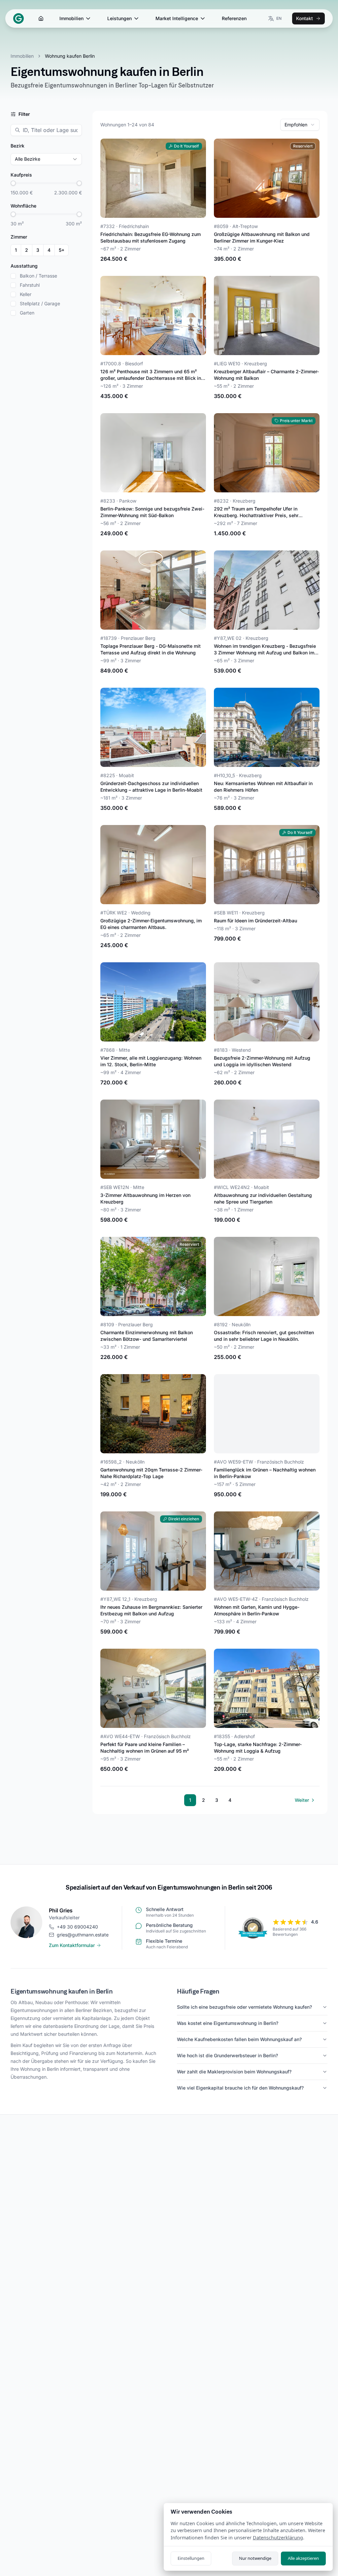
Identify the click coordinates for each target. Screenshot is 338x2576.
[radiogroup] (40, 250)
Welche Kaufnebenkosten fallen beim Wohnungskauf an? (239, 2039)
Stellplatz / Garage (40, 304)
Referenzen (234, 18)
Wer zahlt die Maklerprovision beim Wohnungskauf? (234, 2072)
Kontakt (304, 18)
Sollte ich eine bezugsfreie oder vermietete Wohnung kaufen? (244, 2007)
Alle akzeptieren (303, 2558)
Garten (27, 313)
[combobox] (300, 125)
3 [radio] (38, 250)
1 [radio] (16, 250)
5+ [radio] (62, 250)
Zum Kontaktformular (72, 1945)
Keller (26, 294)
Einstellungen (191, 2558)
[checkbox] (13, 276)
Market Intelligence (177, 18)
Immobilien (71, 18)
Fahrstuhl (30, 285)
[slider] (13, 183)
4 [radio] (49, 250)
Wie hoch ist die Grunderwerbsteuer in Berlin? (227, 2055)
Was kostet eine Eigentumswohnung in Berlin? (228, 2023)
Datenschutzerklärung (278, 2538)
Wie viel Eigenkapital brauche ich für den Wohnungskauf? (240, 2088)
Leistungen (119, 18)
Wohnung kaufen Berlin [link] (70, 56)
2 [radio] (27, 250)
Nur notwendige (255, 2558)
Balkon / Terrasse (38, 276)
